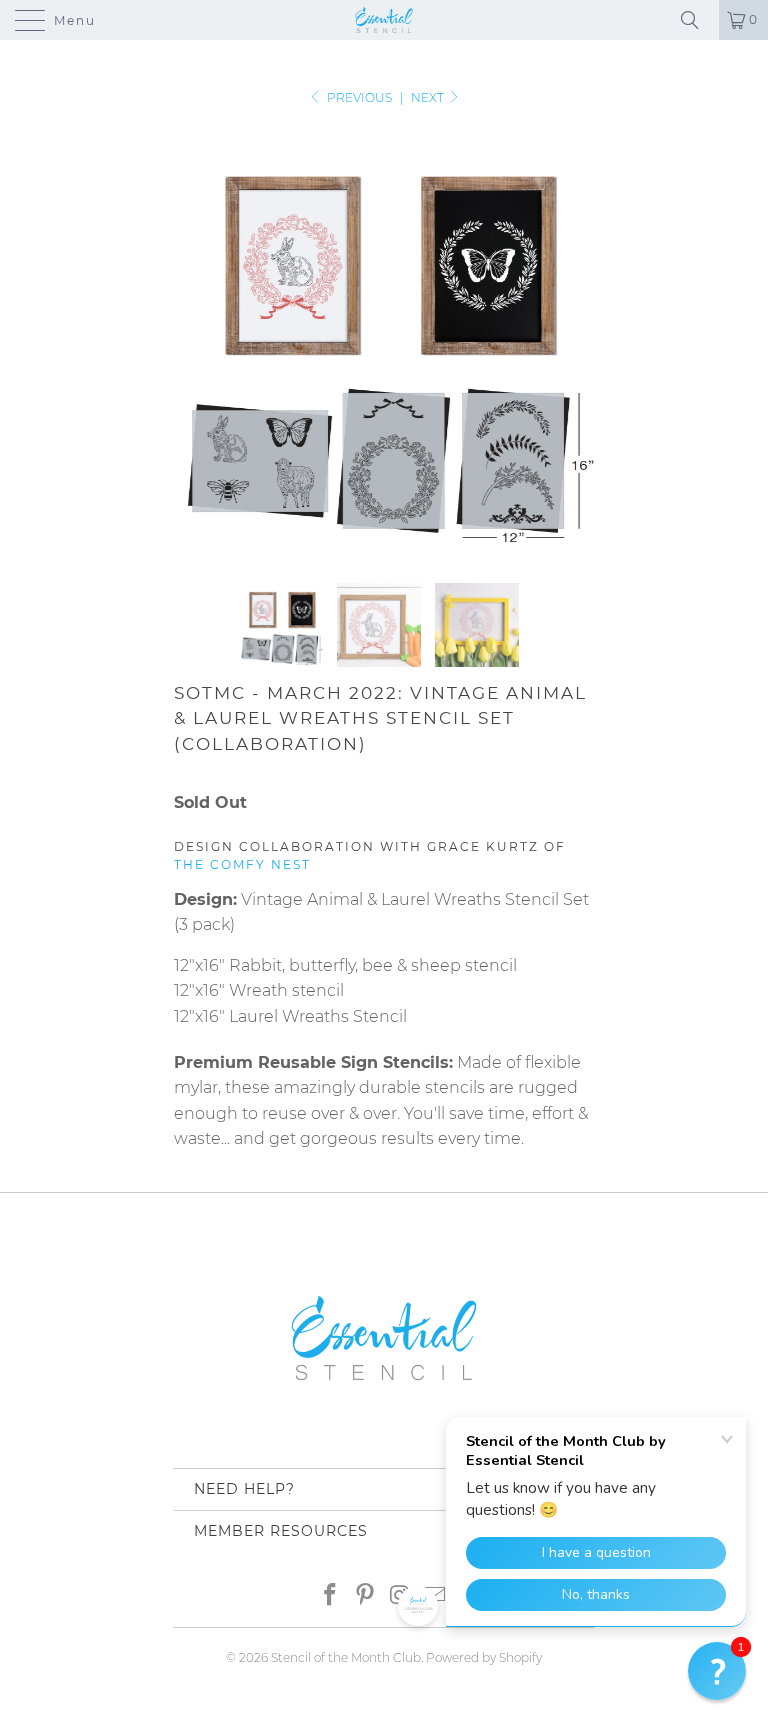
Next (429, 97)
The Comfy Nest (242, 864)
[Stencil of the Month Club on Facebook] (331, 1594)
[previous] (196, 341)
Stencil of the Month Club (346, 1657)
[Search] (697, 20)
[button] (717, 1671)
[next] (572, 341)
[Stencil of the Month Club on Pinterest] (366, 1594)
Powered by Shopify (484, 1657)
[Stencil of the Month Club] (384, 20)
